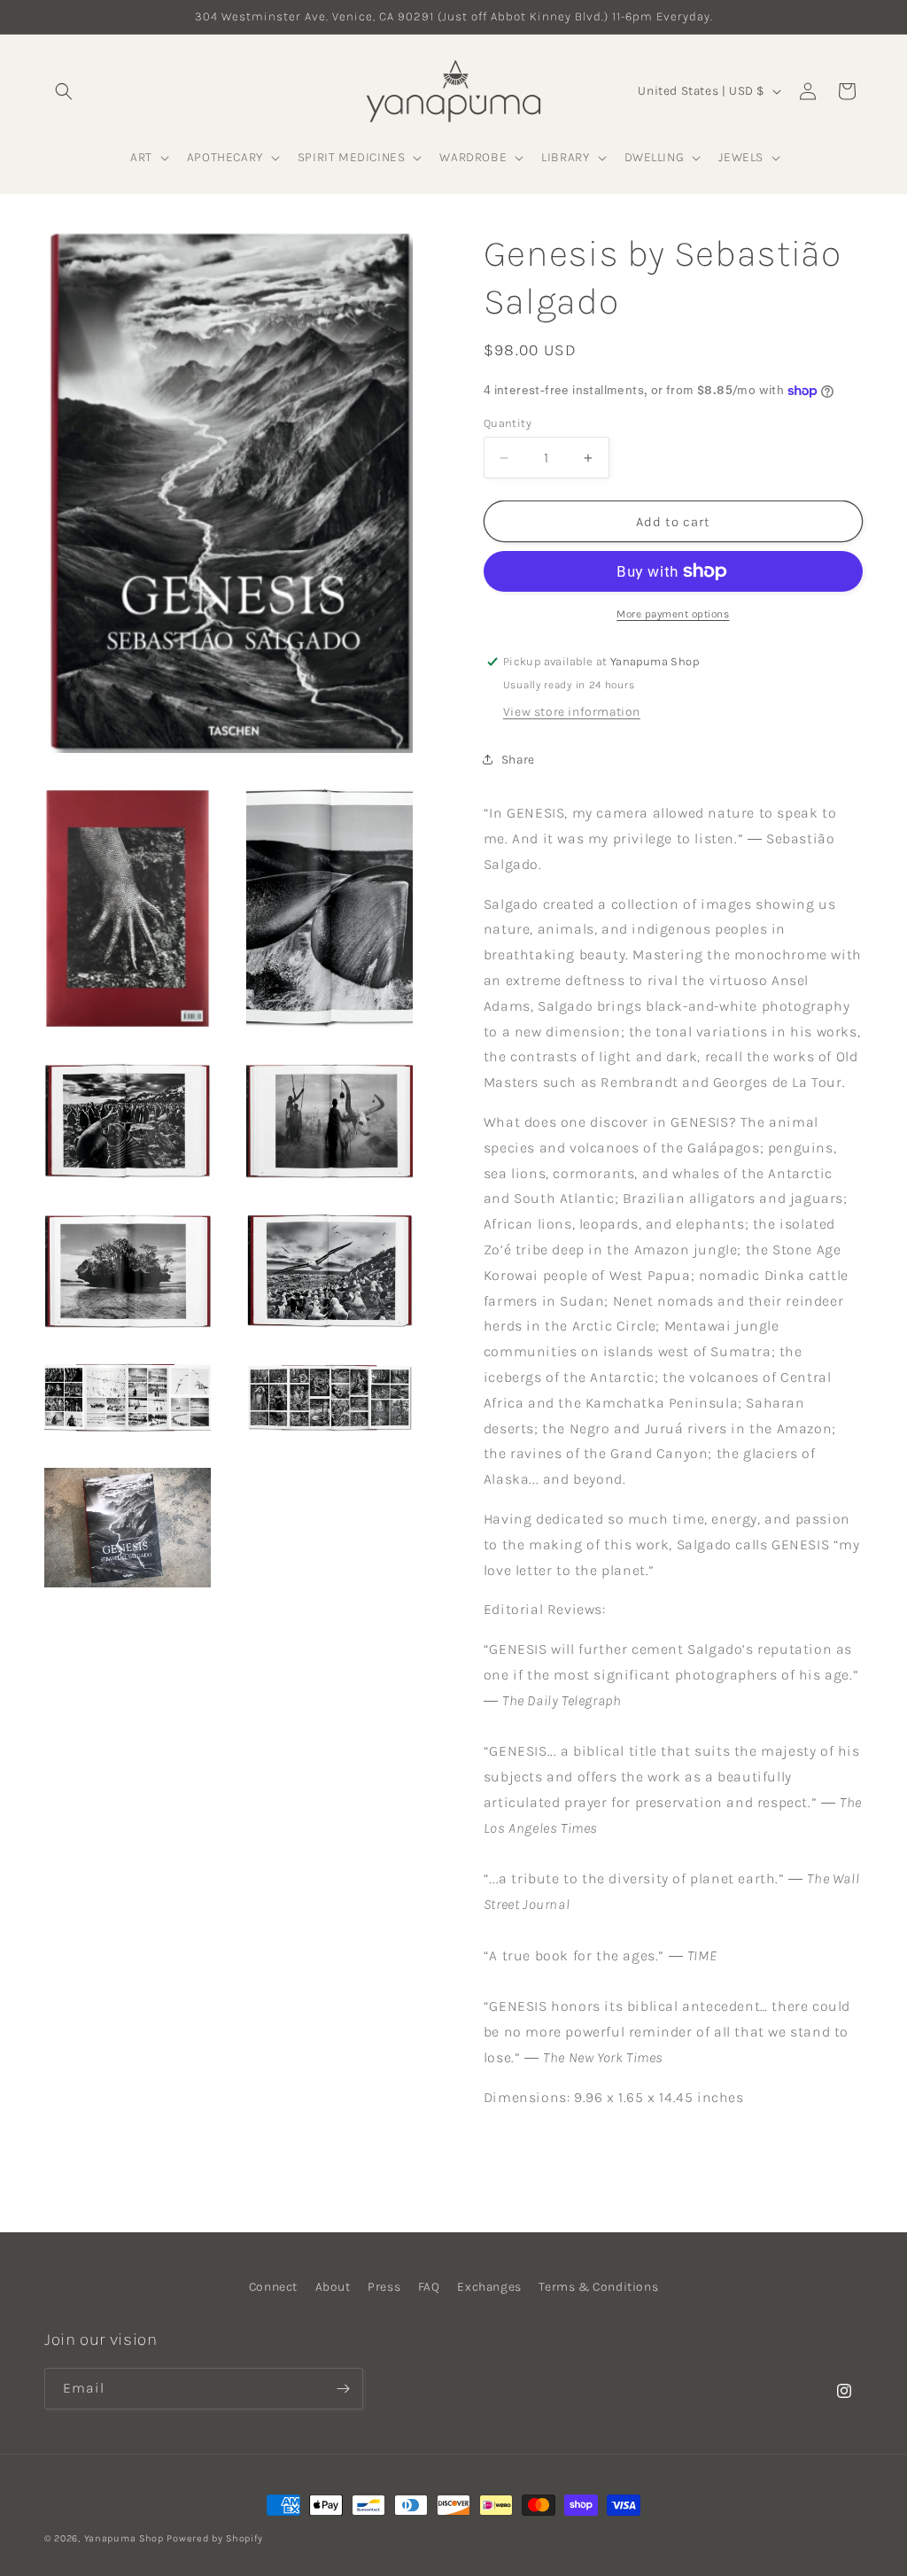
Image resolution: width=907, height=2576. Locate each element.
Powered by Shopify (215, 2538)
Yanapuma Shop (124, 2538)
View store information (572, 712)
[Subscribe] (343, 2389)
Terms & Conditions (598, 2287)
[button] (64, 91)
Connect (273, 2287)
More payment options (673, 614)
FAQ (429, 2287)
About (333, 2287)
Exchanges (489, 2287)
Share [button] (518, 760)
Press (384, 2287)
